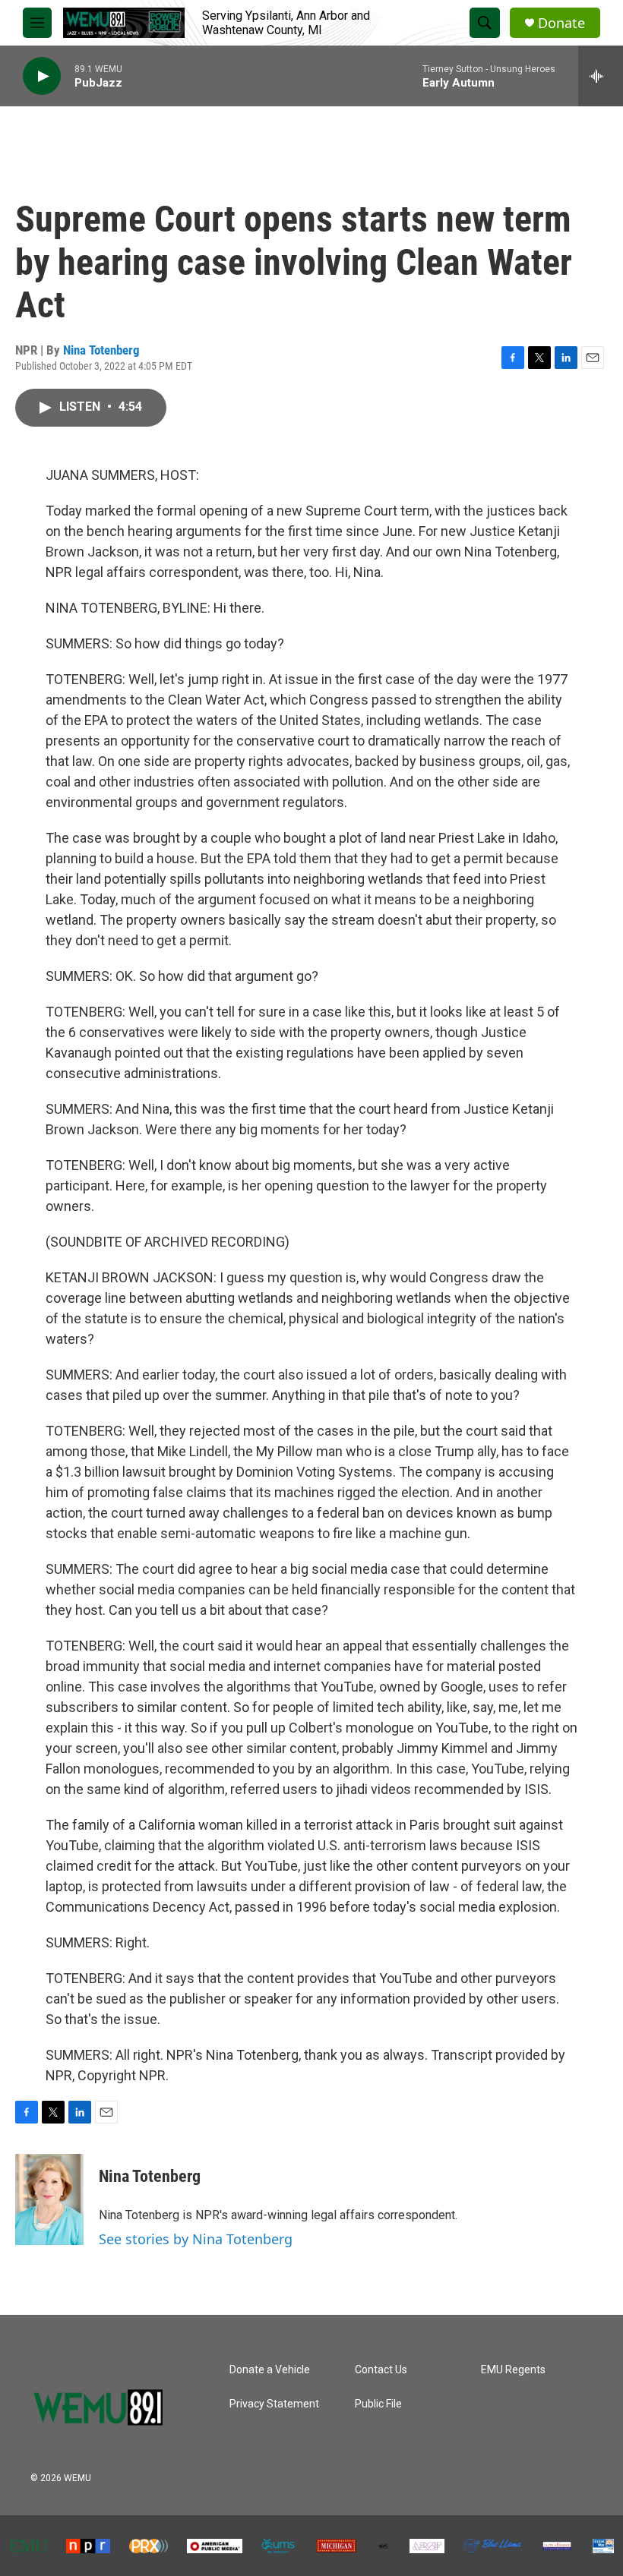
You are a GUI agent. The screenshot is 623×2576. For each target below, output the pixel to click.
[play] (42, 76)
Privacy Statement (274, 2404)
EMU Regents (513, 2370)
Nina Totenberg (101, 350)
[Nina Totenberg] (49, 2199)
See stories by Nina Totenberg (196, 2239)
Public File (378, 2404)
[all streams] (601, 76)
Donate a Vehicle (270, 2370)
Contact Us (381, 2370)
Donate (561, 23)
